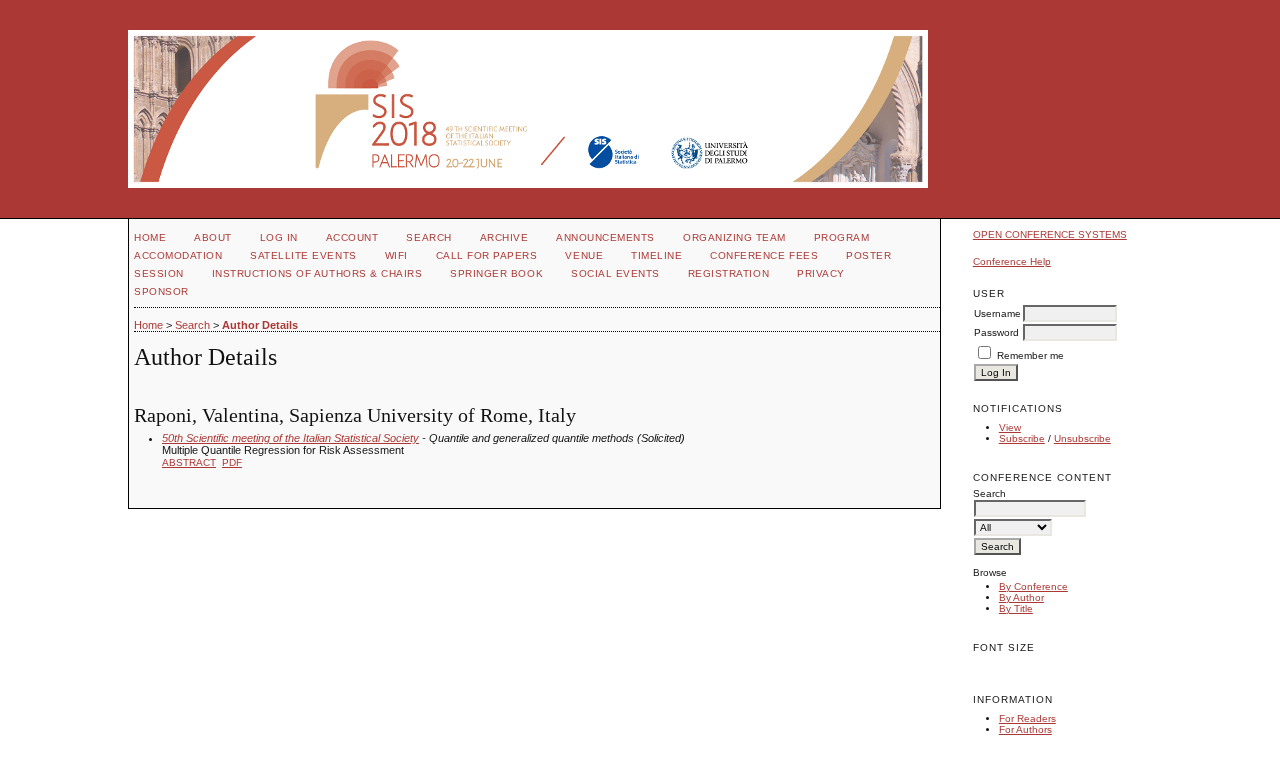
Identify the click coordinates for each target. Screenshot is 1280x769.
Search (428, 237)
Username (997, 313)
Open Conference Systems (1050, 234)
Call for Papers (487, 255)
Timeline (656, 255)
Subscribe (1022, 438)
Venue (584, 255)
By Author (1021, 597)
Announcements (605, 237)
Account (352, 237)
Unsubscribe (1082, 438)
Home (150, 237)
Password (996, 332)
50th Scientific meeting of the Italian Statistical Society (290, 438)
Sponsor (161, 291)
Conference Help (1012, 261)
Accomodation (178, 255)
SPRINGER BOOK (496, 273)
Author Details (260, 325)
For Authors (1025, 729)
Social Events (615, 273)
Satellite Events (303, 255)
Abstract (189, 462)
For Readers (1027, 718)
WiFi (396, 255)
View (1010, 427)
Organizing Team (734, 237)
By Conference (1033, 586)
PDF (232, 462)
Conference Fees (764, 255)
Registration (728, 273)
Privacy (821, 273)
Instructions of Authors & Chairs (317, 273)
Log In (279, 237)
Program (842, 237)
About (213, 237)
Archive (504, 237)
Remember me (1030, 355)
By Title (1016, 608)
